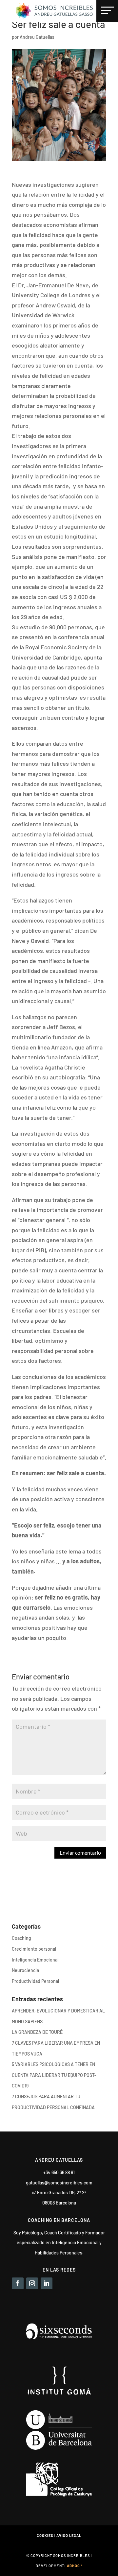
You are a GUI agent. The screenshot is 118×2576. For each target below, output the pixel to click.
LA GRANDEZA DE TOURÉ (37, 2032)
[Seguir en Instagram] (32, 2283)
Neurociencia (25, 1970)
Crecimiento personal (34, 1949)
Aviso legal (69, 2535)
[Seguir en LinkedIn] (47, 2283)
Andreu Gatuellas (37, 37)
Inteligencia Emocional (35, 1960)
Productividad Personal (35, 1981)
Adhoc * (75, 2566)
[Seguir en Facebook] (18, 2283)
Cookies (45, 2535)
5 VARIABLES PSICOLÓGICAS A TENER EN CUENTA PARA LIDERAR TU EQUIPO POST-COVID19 (54, 2075)
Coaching (21, 1938)
